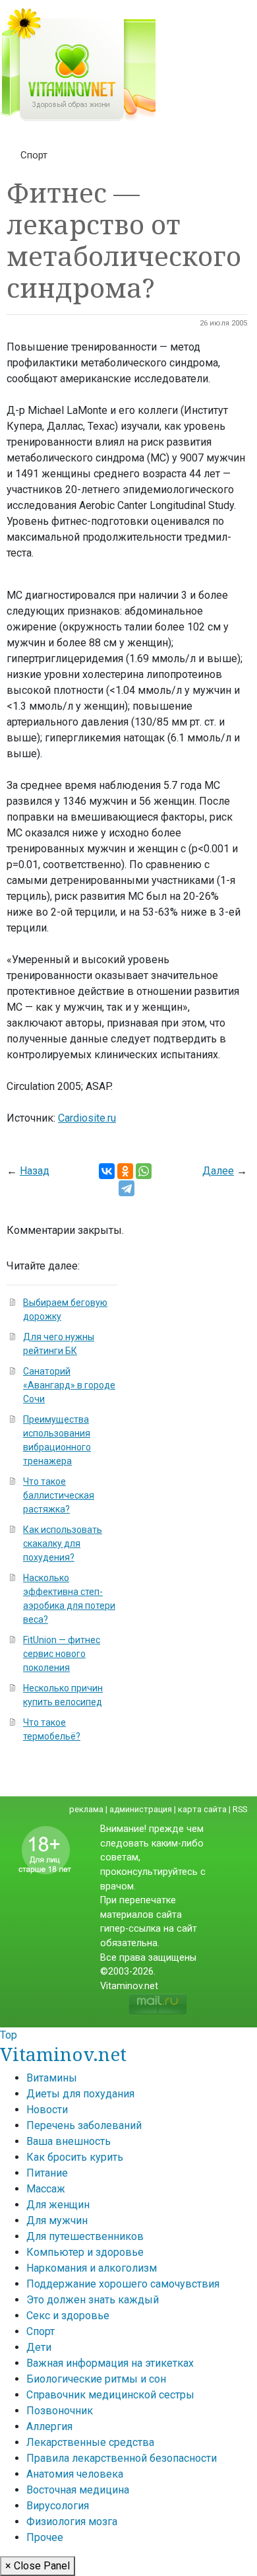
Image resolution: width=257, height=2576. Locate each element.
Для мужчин (57, 2220)
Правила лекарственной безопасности (122, 2458)
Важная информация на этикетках (110, 2363)
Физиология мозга (72, 2522)
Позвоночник (60, 2411)
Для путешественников (85, 2236)
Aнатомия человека (75, 2474)
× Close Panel (38, 2566)
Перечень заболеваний (84, 2125)
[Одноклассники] (125, 1171)
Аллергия (49, 2426)
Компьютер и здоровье (85, 2252)
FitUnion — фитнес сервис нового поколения (62, 1654)
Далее (218, 1171)
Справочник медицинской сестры (110, 2395)
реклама (86, 1809)
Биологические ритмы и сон (96, 2379)
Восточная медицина (78, 2490)
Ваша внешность (69, 2141)
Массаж (46, 2189)
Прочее (45, 2537)
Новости (47, 2110)
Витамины (52, 2078)
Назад (35, 1171)
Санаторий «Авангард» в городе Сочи (69, 1385)
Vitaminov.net (63, 2054)
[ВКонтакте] (107, 1171)
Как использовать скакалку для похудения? (63, 1543)
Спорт (34, 155)
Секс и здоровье (68, 2316)
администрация (141, 1809)
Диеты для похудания (80, 2094)
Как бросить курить (75, 2157)
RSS (240, 1809)
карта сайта (202, 1809)
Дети (39, 2347)
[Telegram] (127, 1188)
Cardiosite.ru (87, 1118)
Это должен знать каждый (93, 2300)
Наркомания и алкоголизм (92, 2268)
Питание (47, 2173)
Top (9, 2035)
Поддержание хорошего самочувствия (123, 2284)
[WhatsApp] (144, 1171)
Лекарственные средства (90, 2442)
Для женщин (58, 2205)
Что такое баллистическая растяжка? (59, 1495)
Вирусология (58, 2506)
